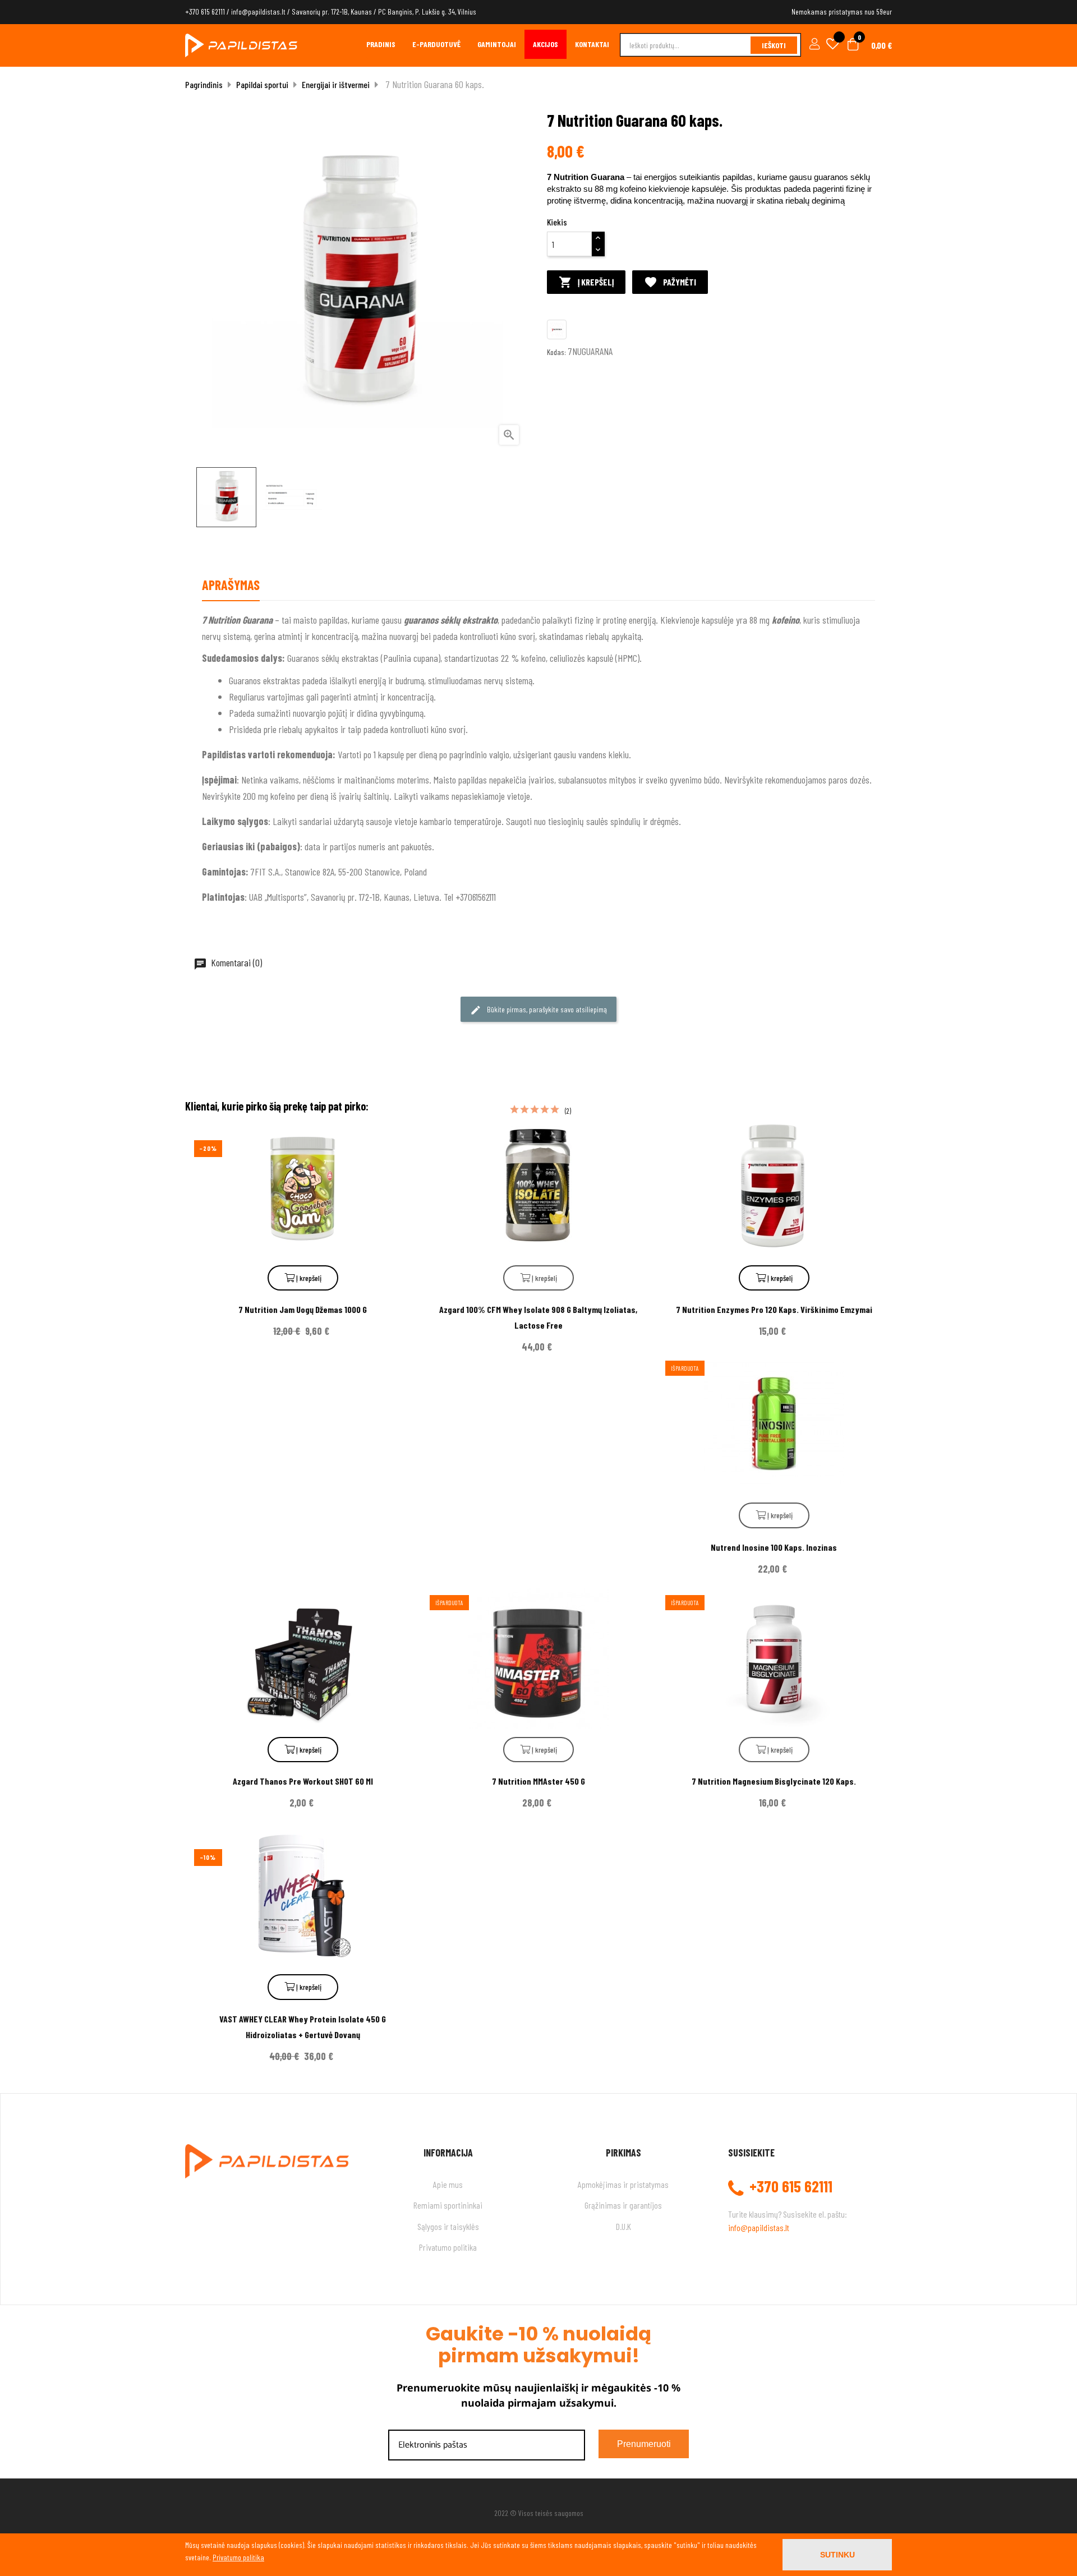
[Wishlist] (833, 45)
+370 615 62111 (205, 11)
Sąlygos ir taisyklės (448, 2226)
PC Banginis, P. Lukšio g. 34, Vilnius (427, 11)
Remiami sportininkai (448, 2205)
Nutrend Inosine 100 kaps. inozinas (774, 1547)
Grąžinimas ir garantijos (623, 2205)
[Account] (813, 45)
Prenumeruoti (644, 2444)
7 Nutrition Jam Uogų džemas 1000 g (303, 1309)
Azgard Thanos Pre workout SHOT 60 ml (303, 1781)
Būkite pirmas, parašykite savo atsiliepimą (546, 1009)
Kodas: (556, 352)
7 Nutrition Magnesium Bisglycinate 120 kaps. (774, 1781)
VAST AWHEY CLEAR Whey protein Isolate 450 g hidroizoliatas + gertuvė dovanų (303, 2027)
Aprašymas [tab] (231, 585)
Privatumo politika (448, 2247)
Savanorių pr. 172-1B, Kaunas (332, 11)
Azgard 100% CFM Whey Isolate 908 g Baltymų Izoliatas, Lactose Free (538, 1317)
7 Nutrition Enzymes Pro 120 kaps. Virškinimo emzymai (774, 1309)
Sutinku (837, 2555)
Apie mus (448, 2184)
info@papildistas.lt (258, 11)
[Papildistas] (241, 44)
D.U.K (623, 2226)
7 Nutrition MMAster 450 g (538, 1781)
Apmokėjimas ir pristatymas (623, 2184)
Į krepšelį (586, 282)
